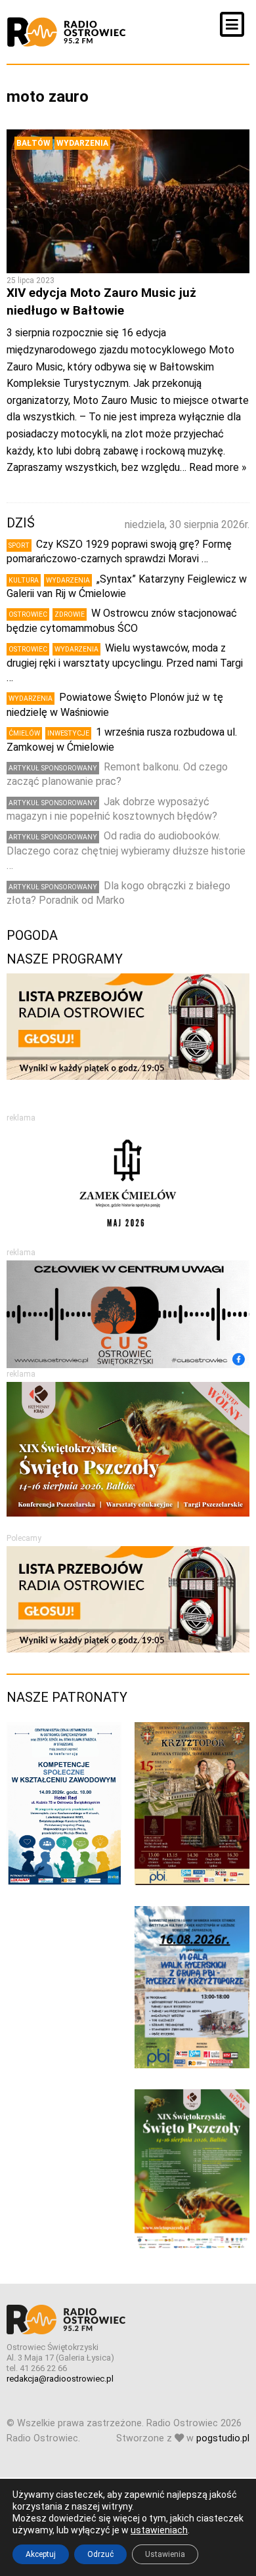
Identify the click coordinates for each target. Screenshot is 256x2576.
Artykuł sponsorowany (53, 768)
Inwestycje (68, 733)
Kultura (24, 580)
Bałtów (33, 143)
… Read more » (213, 467)
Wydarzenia (82, 143)
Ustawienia (165, 2554)
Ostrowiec (28, 614)
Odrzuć (100, 2554)
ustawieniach (159, 2530)
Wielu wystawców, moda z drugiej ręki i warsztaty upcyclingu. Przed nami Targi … (125, 663)
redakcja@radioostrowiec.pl (60, 2379)
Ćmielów (24, 733)
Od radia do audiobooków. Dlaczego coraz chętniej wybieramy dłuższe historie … (126, 851)
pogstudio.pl (223, 2438)
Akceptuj (41, 2554)
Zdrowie (70, 614)
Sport (19, 545)
